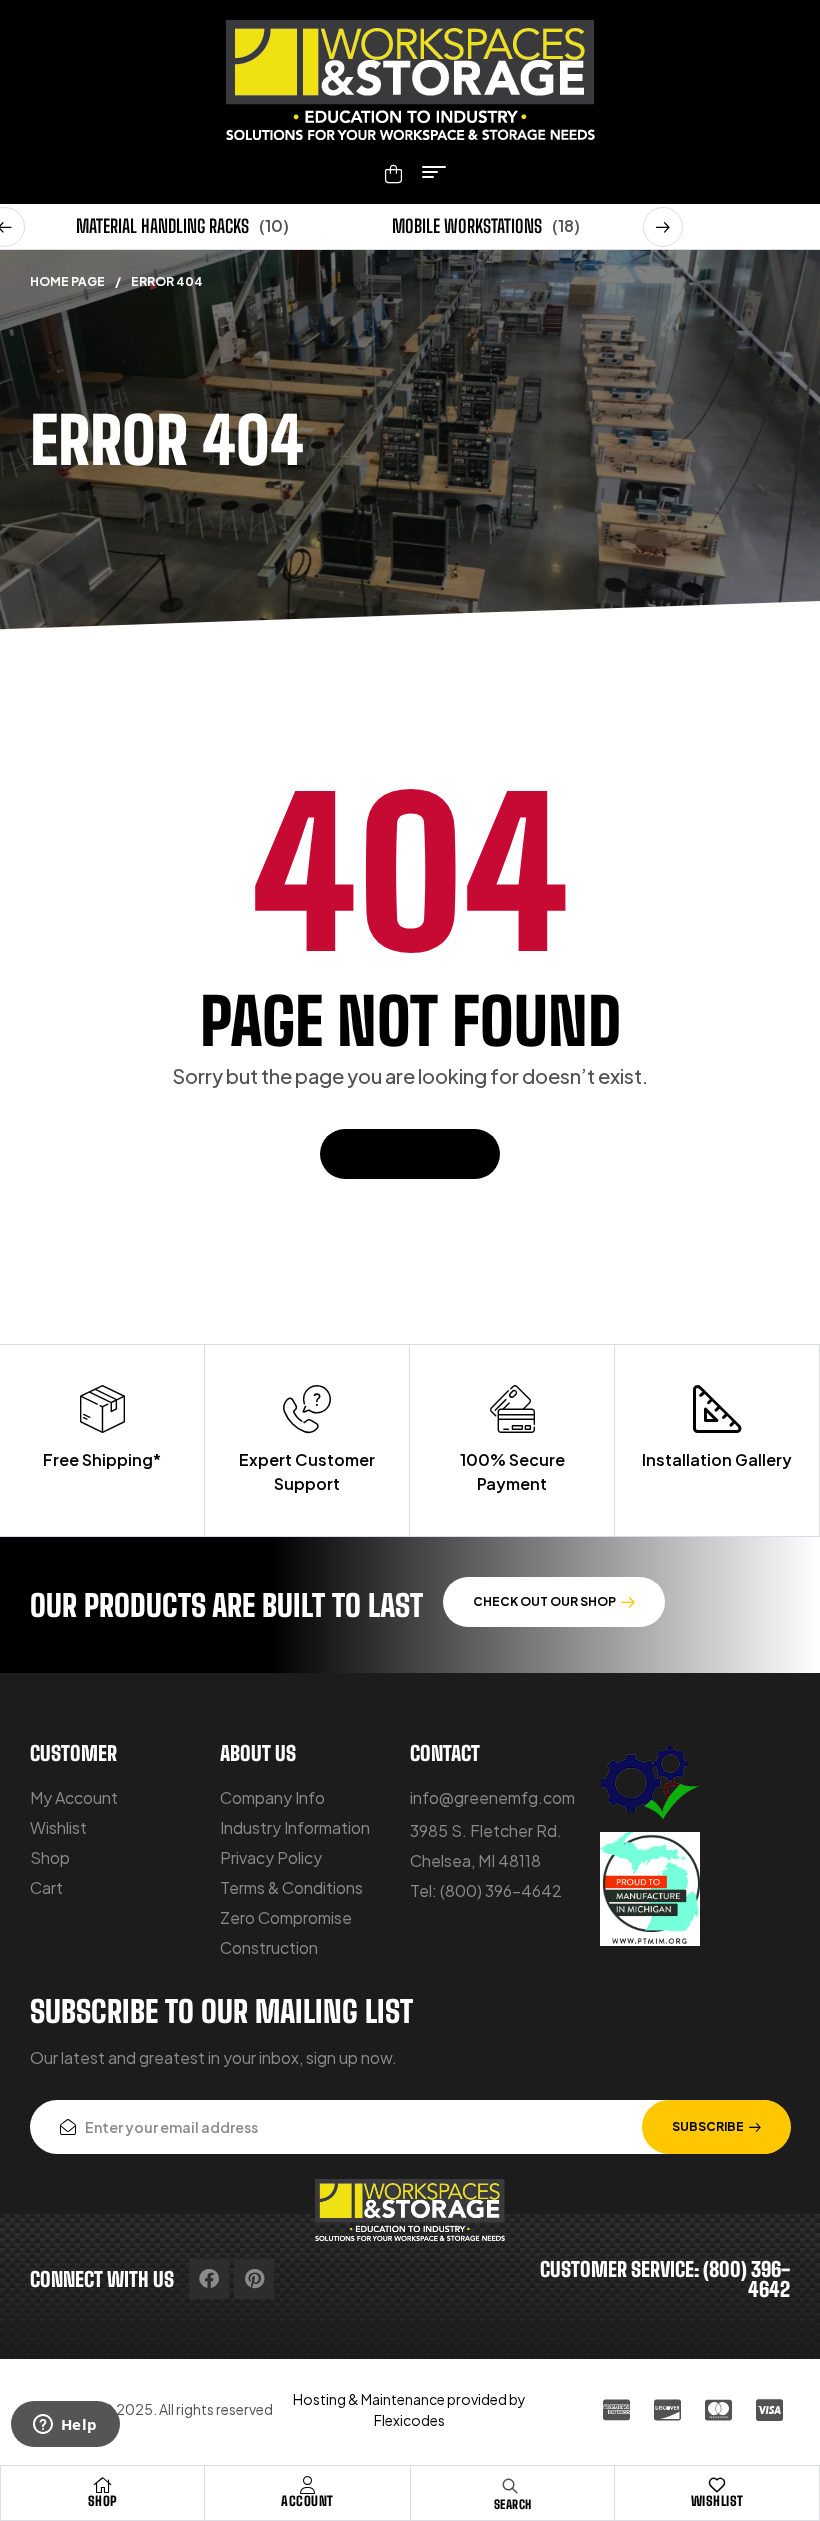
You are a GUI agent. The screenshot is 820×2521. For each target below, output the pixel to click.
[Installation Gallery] (717, 1409)
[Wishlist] (717, 2485)
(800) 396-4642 (501, 1890)
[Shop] (103, 2485)
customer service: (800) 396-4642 (665, 2279)
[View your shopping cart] (393, 174)
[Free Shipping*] (102, 1409)
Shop (103, 2501)
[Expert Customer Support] (307, 1409)
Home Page (67, 281)
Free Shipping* (102, 1459)
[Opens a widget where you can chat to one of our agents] (65, 2426)
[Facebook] (209, 2279)
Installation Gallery (717, 1459)
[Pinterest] (254, 2279)
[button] (663, 227)
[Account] (308, 2485)
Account (307, 2501)
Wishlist (717, 2501)
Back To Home (399, 1153)
